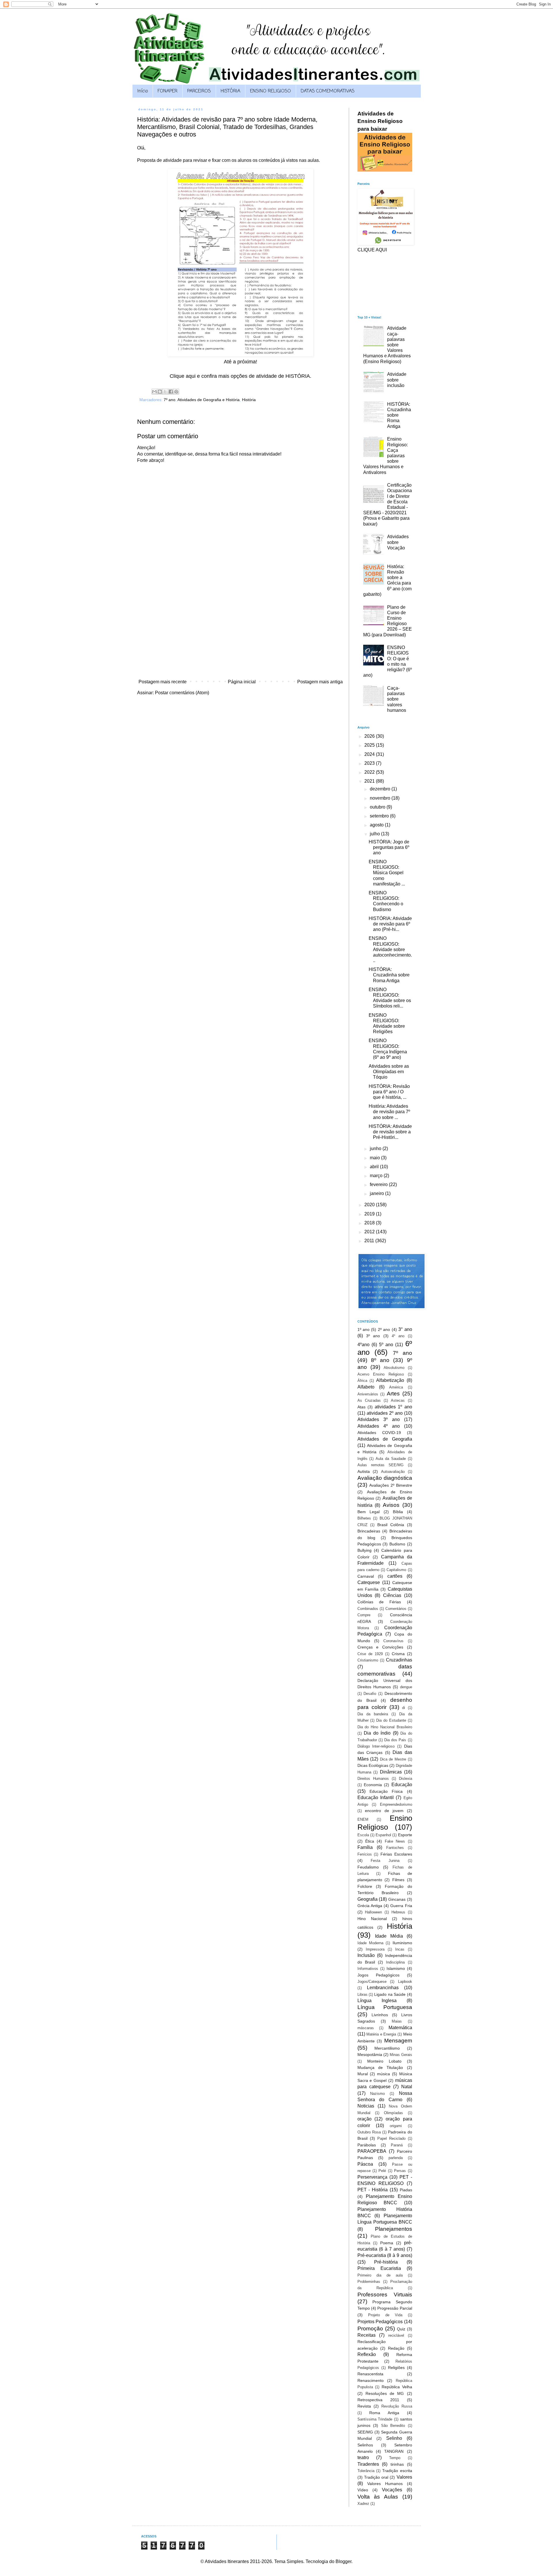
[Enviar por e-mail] (154, 392)
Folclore (365, 1886)
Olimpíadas (393, 2113)
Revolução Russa (397, 2406)
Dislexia (406, 1779)
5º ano (386, 1345)
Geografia (368, 1899)
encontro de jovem (384, 1811)
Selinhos (365, 2445)
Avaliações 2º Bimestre (391, 1485)
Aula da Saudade (391, 1459)
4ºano (363, 1345)
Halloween (373, 1912)
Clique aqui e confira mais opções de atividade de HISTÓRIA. (240, 376)
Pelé (382, 2171)
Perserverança (372, 2177)
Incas (400, 1949)
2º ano (384, 1329)
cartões (395, 1576)
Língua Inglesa (377, 2001)
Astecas (398, 1400)
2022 (370, 772)
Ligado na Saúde (390, 1994)
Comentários (396, 1609)
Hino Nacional (372, 1919)
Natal (407, 2087)
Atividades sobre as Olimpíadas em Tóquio (389, 1072)
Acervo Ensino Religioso (381, 1374)
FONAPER (167, 91)
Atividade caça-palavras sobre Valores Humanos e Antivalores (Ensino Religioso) (387, 345)
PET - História (373, 2190)
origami (396, 2126)
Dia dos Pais (395, 1740)
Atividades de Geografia (385, 1439)
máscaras (366, 2028)
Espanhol (383, 1835)
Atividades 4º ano (379, 1426)
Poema (387, 2243)
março (377, 1176)
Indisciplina (395, 1962)
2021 (370, 781)
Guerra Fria (401, 1906)
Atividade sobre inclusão (397, 380)
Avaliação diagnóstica (385, 1478)
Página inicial (242, 682)
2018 (370, 1223)
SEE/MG (365, 2432)
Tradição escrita (397, 2471)
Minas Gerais (401, 2055)
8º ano (380, 1360)
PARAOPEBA (372, 2151)
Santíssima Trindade (375, 2419)
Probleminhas (369, 2282)
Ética (370, 1841)
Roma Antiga (384, 2413)
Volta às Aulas (378, 2497)
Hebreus (398, 1912)
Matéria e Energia (381, 2034)
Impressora (375, 1949)
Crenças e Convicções (380, 1647)
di (404, 1708)
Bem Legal (369, 1512)
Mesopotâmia (370, 2055)
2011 (370, 1241)
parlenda (396, 2158)
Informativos (368, 1969)
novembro (381, 798)
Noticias (366, 2106)
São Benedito (393, 2426)
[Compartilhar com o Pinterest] (176, 392)
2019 (370, 1214)
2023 (370, 763)
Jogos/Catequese (372, 1982)
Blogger (343, 2561)
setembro (380, 816)
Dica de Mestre (393, 1759)
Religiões (396, 2368)
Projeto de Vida (385, 2315)
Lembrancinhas (383, 1988)
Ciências (392, 1595)
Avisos (391, 1505)
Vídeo (363, 2490)
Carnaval (366, 1576)
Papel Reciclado (391, 2138)
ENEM (363, 1819)
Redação (396, 2348)
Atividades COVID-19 (379, 1433)
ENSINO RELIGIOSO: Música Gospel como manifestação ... (387, 873)
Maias (397, 2021)
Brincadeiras (369, 1531)
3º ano (373, 1336)
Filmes (398, 1880)
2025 (370, 745)
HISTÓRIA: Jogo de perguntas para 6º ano (389, 847)
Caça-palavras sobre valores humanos (397, 699)
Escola (363, 1835)
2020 (370, 1205)
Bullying (364, 1550)
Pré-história (386, 2262)
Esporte (405, 1835)
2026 (370, 736)
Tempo (395, 2458)
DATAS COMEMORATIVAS (328, 91)
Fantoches (395, 1848)
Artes (393, 1394)
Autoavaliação (393, 1472)
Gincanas (397, 1899)
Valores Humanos (385, 2484)
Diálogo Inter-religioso (376, 1746)
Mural (363, 2074)
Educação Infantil (376, 1798)
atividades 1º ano (393, 1407)
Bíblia (398, 1512)
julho (375, 834)
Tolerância (366, 2471)
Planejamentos (394, 2229)
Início (143, 91)
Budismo (397, 1544)
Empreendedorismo (396, 1804)
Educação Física (386, 1791)
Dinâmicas (391, 1772)
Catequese (369, 1582)
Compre (364, 1615)
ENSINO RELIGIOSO (270, 91)
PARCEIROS (199, 91)
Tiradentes (368, 2464)
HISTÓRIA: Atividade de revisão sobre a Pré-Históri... (390, 1132)
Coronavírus (393, 1641)
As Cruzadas (369, 1400)
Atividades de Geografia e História (209, 400)
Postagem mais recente (163, 682)
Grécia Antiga (370, 1906)
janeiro (377, 1193)
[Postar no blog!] (160, 392)
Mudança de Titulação (380, 2067)
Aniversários (368, 1394)
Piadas (406, 2190)
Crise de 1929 (370, 1654)
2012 (370, 1232)
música (383, 2074)
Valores (404, 2477)
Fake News (395, 1841)
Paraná (397, 2145)
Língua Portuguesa (385, 2007)
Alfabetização (390, 1380)
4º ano (398, 1336)
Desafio (370, 1694)
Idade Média (389, 1936)
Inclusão (366, 1955)
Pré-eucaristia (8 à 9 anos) (385, 2255)
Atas (361, 1407)
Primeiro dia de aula (380, 2275)
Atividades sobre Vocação (398, 542)
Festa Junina (385, 1861)
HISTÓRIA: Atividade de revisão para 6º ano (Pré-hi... (390, 924)
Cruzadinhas (399, 1660)
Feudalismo (368, 1867)
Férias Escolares (396, 1854)
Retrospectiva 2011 (378, 2400)
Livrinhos (380, 2015)
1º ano (363, 1329)
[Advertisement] (240, 633)
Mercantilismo (387, 2048)
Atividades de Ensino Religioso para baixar (380, 121)
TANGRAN (394, 2451)
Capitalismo (396, 1570)
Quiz (401, 2329)
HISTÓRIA (230, 91)
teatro (363, 2458)
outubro (378, 807)
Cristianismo (368, 1660)
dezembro (381, 789)
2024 (370, 754)
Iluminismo (402, 1943)
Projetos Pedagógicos (380, 2322)
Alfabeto (366, 1387)
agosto (377, 825)
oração (364, 2119)
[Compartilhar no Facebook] (171, 392)
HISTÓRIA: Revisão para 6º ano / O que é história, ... (389, 1092)
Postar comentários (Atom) (182, 693)
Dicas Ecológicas (373, 1765)
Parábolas (367, 2145)
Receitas (367, 2335)
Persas (400, 2171)
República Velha (397, 2387)
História (249, 400)
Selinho (394, 2438)
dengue (406, 1687)
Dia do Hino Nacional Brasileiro (385, 1727)
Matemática (400, 2028)
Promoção (370, 2329)
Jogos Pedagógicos (378, 1975)
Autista (364, 1471)
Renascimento (371, 2380)
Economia (373, 1785)
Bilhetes (364, 1518)
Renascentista (370, 2374)
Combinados (368, 1609)
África (362, 1381)
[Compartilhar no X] (165, 392)
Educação (402, 1785)
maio (375, 1158)
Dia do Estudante (391, 1720)
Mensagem (398, 2041)
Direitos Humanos (373, 1779)
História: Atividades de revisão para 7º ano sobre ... (389, 1112)
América (396, 1387)
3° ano (405, 1329)
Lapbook (405, 1982)
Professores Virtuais (385, 2295)
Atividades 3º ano (379, 1419)
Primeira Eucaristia (379, 2268)
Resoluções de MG (385, 2393)
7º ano (170, 400)
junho (376, 1148)
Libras (362, 1994)
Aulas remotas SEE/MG (381, 1465)
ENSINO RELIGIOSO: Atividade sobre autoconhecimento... (390, 949)
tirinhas (397, 2464)
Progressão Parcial (395, 2308)
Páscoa (365, 2164)
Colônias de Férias (379, 1602)
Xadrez (363, 2504)
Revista (364, 2406)
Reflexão (367, 2354)
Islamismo (396, 1968)
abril (375, 1167)
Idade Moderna (370, 1943)
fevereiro (379, 1184)
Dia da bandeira (373, 1714)
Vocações (392, 2490)
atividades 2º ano (385, 1413)
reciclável (396, 2335)
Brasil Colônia (391, 1525)
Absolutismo (394, 1368)
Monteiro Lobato (384, 2061)
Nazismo (377, 2094)
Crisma (398, 1654)
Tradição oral (376, 2477)
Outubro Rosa (369, 2132)
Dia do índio (377, 1733)
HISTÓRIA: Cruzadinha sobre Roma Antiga (389, 975)
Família (365, 1847)
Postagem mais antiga (320, 682)
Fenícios (365, 1854)
